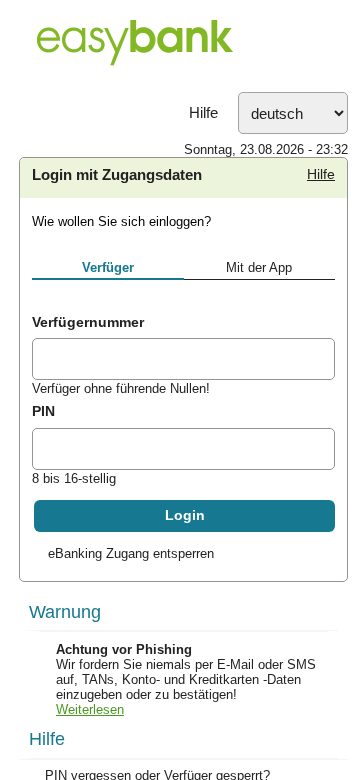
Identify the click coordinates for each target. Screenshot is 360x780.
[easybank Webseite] (180, 46)
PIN (43, 411)
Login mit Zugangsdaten (117, 175)
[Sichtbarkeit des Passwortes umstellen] (319, 452)
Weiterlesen (90, 709)
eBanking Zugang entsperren (131, 553)
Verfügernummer (88, 322)
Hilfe (203, 113)
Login (185, 515)
